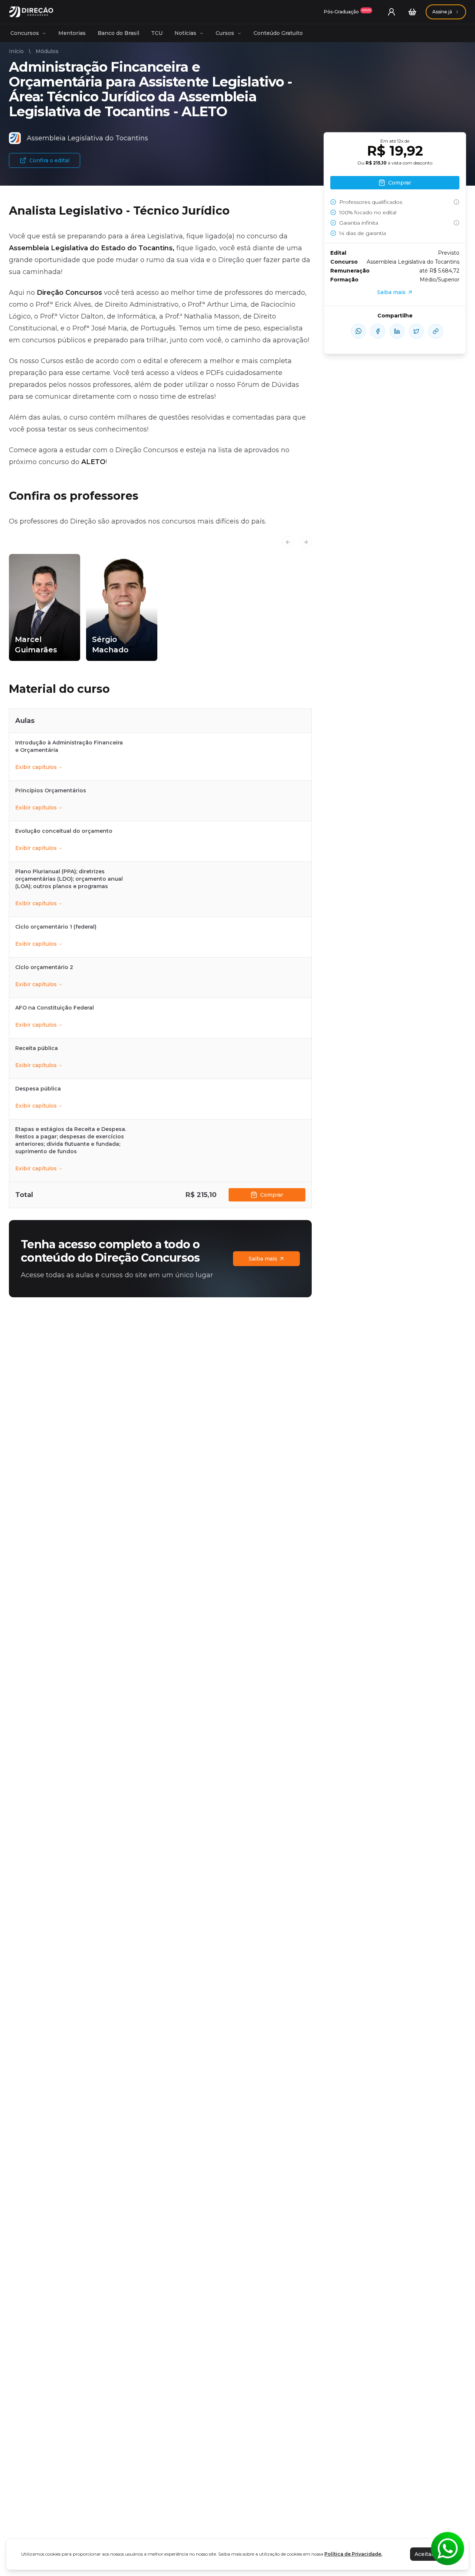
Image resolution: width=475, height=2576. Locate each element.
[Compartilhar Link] (436, 331)
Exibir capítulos (36, 767)
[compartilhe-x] (416, 331)
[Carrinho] (412, 12)
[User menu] (392, 12)
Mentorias (72, 33)
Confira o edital (49, 160)
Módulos (47, 51)
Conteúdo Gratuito (278, 33)
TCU (157, 33)
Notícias (185, 33)
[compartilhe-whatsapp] (358, 331)
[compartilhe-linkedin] (397, 331)
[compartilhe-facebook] (378, 331)
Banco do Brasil (118, 33)
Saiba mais (263, 1259)
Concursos (25, 33)
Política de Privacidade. (353, 2554)
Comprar (272, 1195)
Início (16, 51)
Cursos (225, 33)
